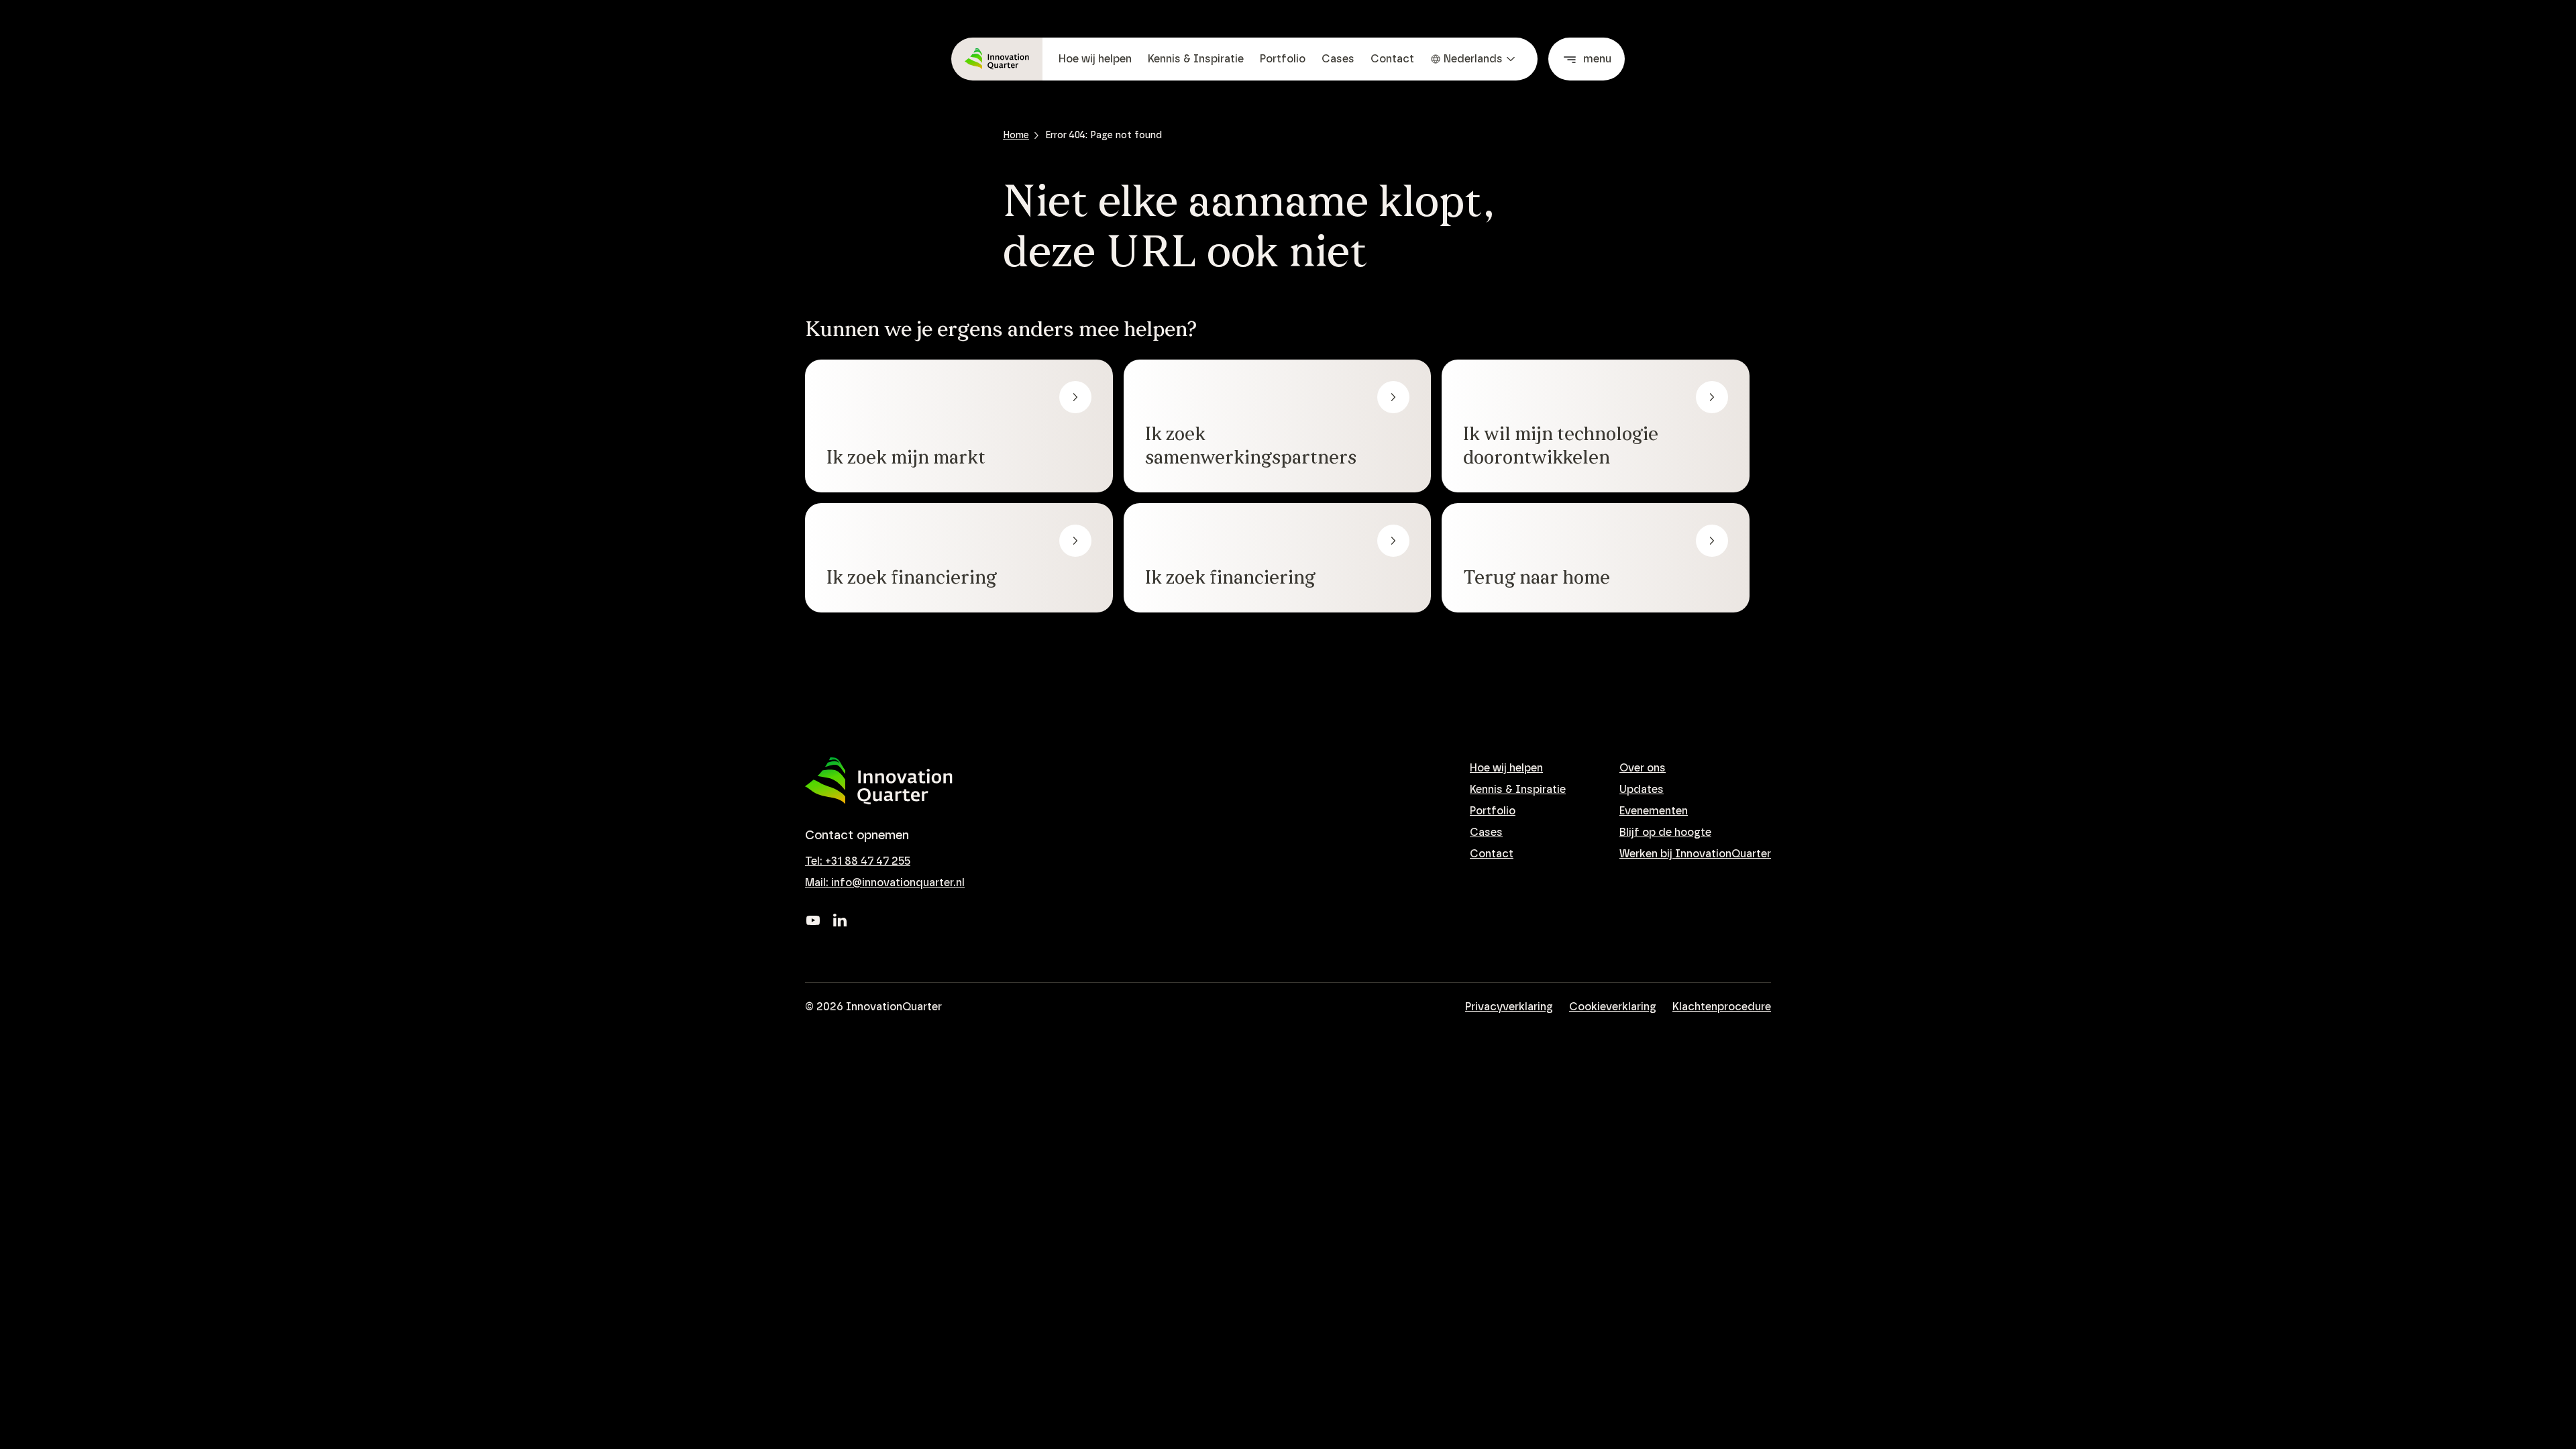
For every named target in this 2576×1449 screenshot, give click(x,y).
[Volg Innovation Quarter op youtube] (813, 920)
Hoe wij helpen (1095, 59)
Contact (1392, 59)
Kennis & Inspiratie (1196, 59)
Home (1016, 136)
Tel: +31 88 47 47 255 (858, 861)
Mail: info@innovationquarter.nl (885, 883)
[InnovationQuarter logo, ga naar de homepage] (879, 781)
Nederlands (1473, 59)
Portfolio (1283, 59)
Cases (1338, 59)
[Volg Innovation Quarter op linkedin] (840, 920)
